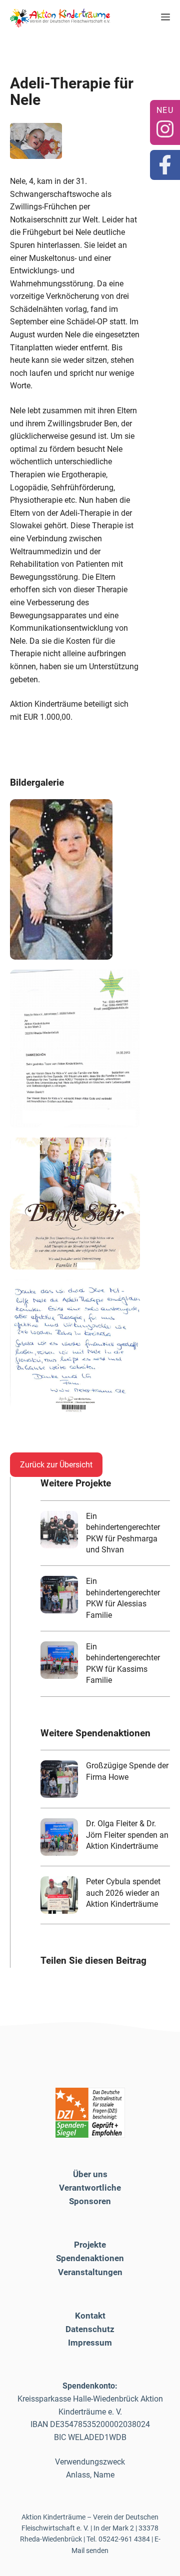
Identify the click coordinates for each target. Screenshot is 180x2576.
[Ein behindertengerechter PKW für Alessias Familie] (59, 1595)
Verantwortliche (90, 2188)
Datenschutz (90, 2329)
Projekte (90, 2245)
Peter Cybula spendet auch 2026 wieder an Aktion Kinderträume (123, 1893)
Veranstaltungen (90, 2272)
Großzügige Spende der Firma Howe (127, 1771)
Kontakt (90, 2316)
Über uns (90, 2174)
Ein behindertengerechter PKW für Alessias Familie (123, 1598)
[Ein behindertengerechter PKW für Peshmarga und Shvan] (59, 1530)
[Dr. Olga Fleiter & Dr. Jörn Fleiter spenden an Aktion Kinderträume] (59, 1837)
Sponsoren (90, 2201)
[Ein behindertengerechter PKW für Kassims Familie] (59, 1660)
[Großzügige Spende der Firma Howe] (59, 1779)
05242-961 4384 (124, 2539)
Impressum (90, 2343)
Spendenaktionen (90, 2258)
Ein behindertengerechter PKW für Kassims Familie (123, 1663)
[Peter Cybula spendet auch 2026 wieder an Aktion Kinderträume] (59, 1895)
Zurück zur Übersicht (56, 1465)
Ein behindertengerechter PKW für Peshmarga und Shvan (123, 1533)
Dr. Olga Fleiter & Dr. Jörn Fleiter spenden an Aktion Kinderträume (127, 1835)
